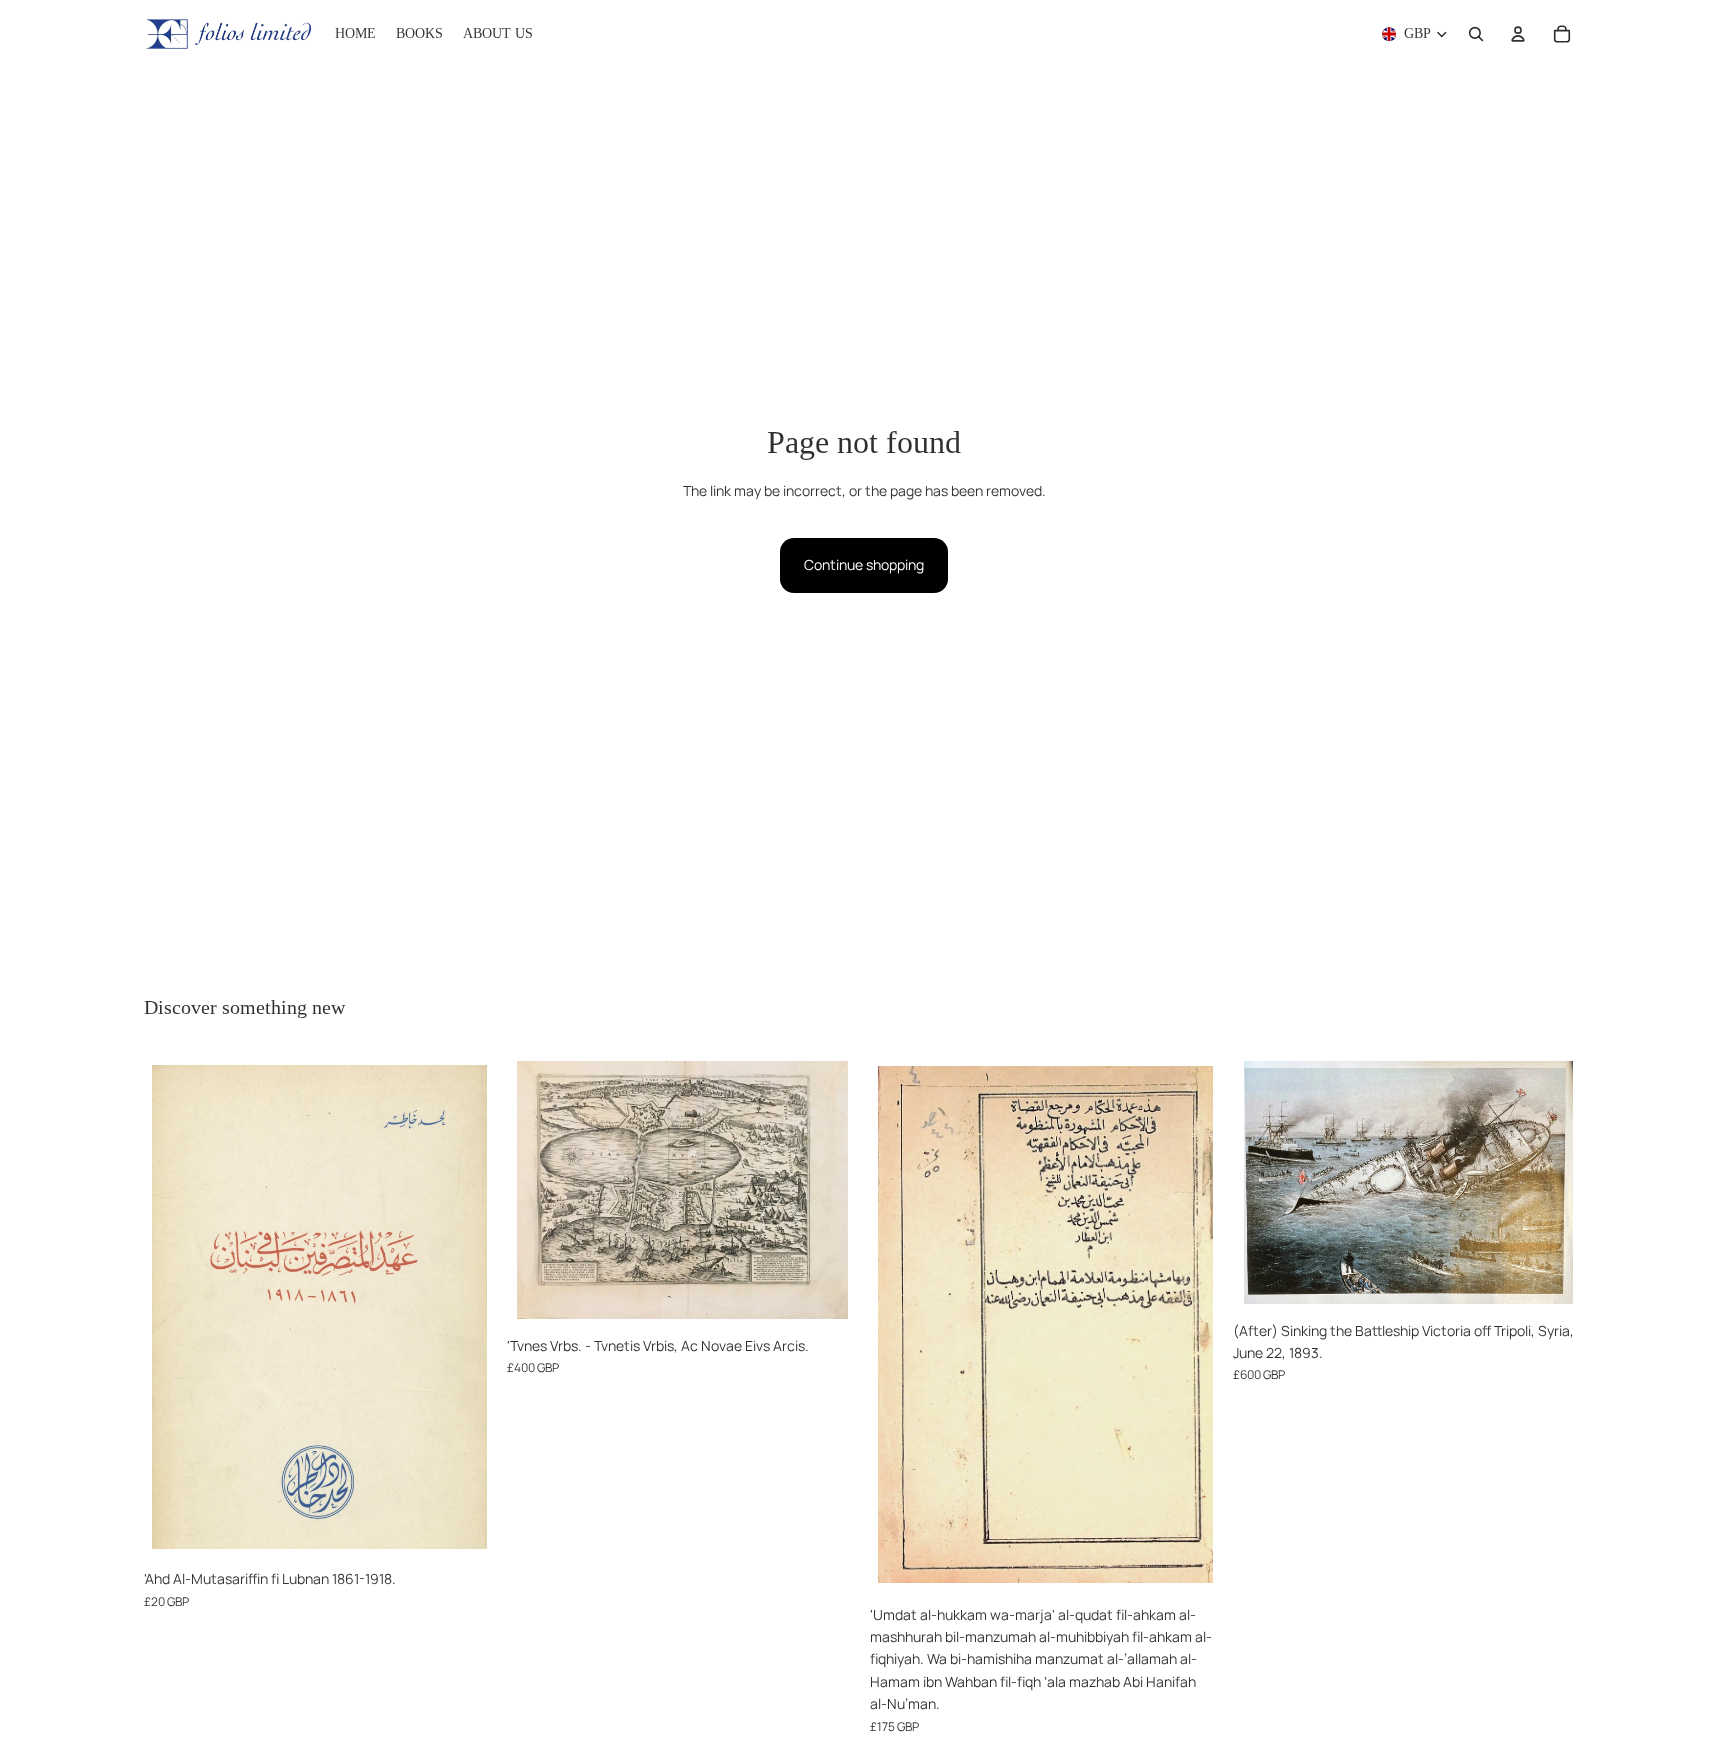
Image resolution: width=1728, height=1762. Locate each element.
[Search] (1476, 34)
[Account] (1518, 34)
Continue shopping (864, 564)
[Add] (464, 1529)
